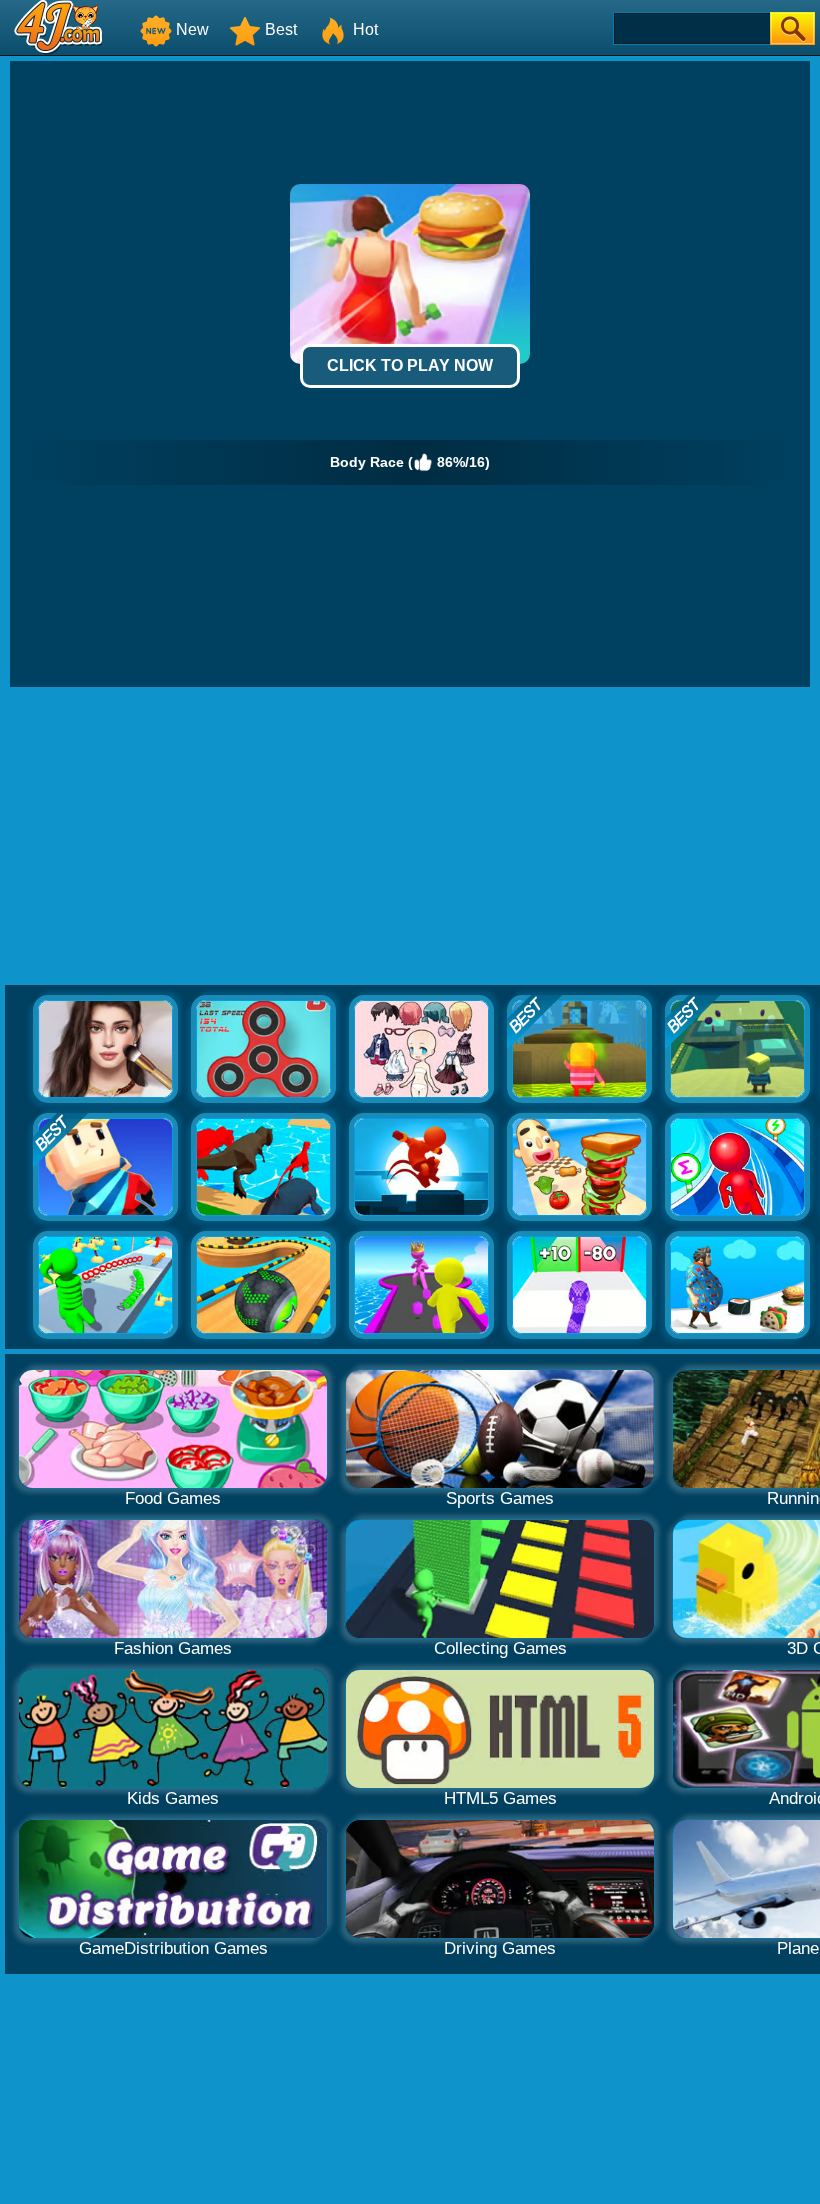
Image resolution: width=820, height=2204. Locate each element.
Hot (365, 29)
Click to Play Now (410, 365)
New (192, 29)
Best (281, 29)
